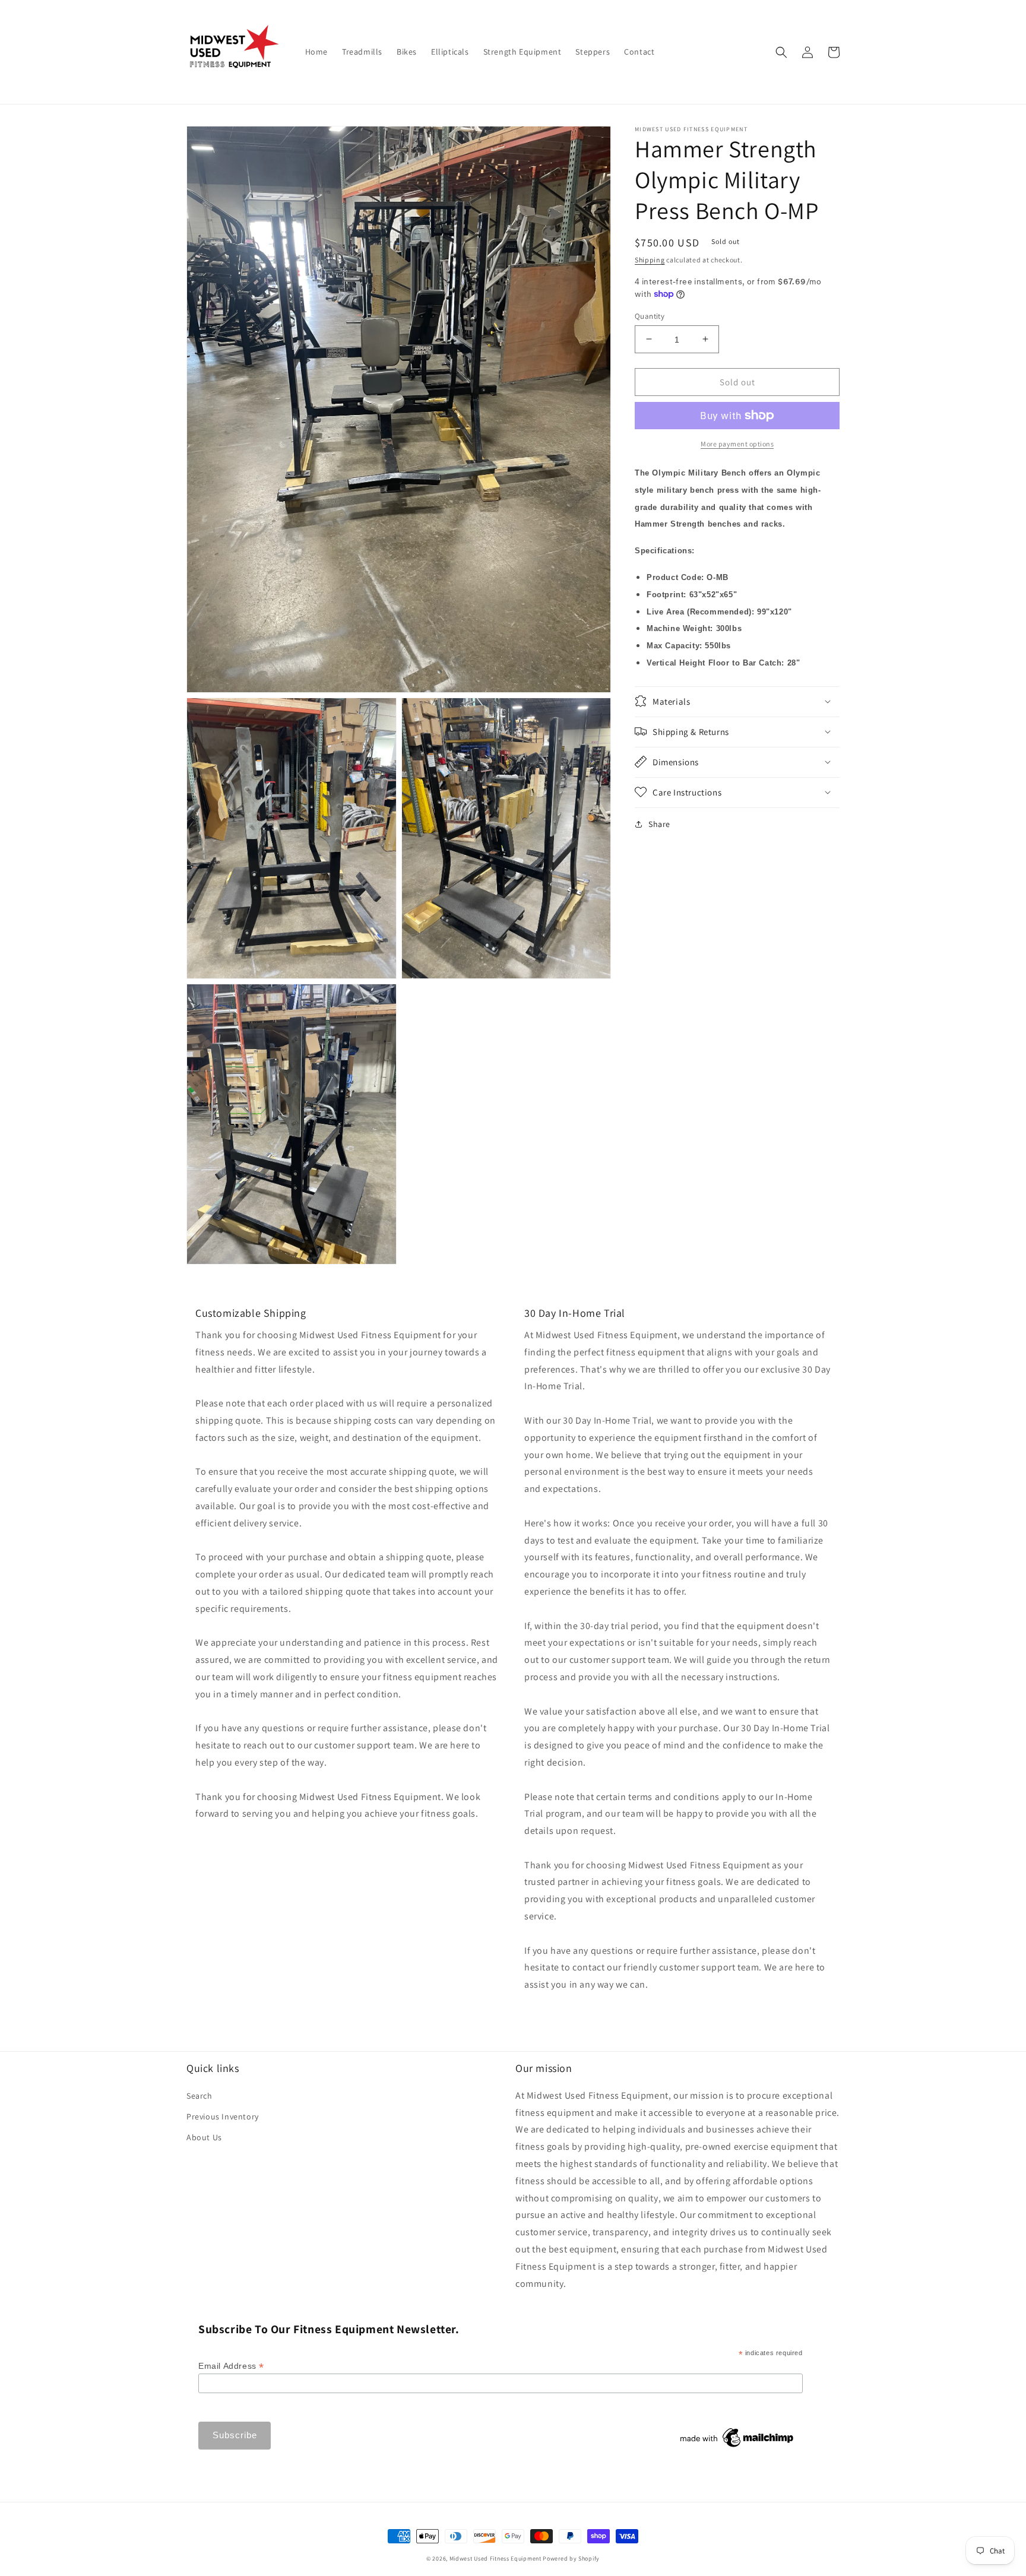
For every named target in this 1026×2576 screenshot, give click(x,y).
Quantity (650, 316)
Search (199, 2096)
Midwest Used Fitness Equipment (496, 2558)
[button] (781, 52)
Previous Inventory (223, 2116)
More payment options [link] (737, 444)
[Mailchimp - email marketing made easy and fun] (737, 2447)
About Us (204, 2137)
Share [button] (659, 823)
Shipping (650, 260)
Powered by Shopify (571, 2558)
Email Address (231, 2366)
